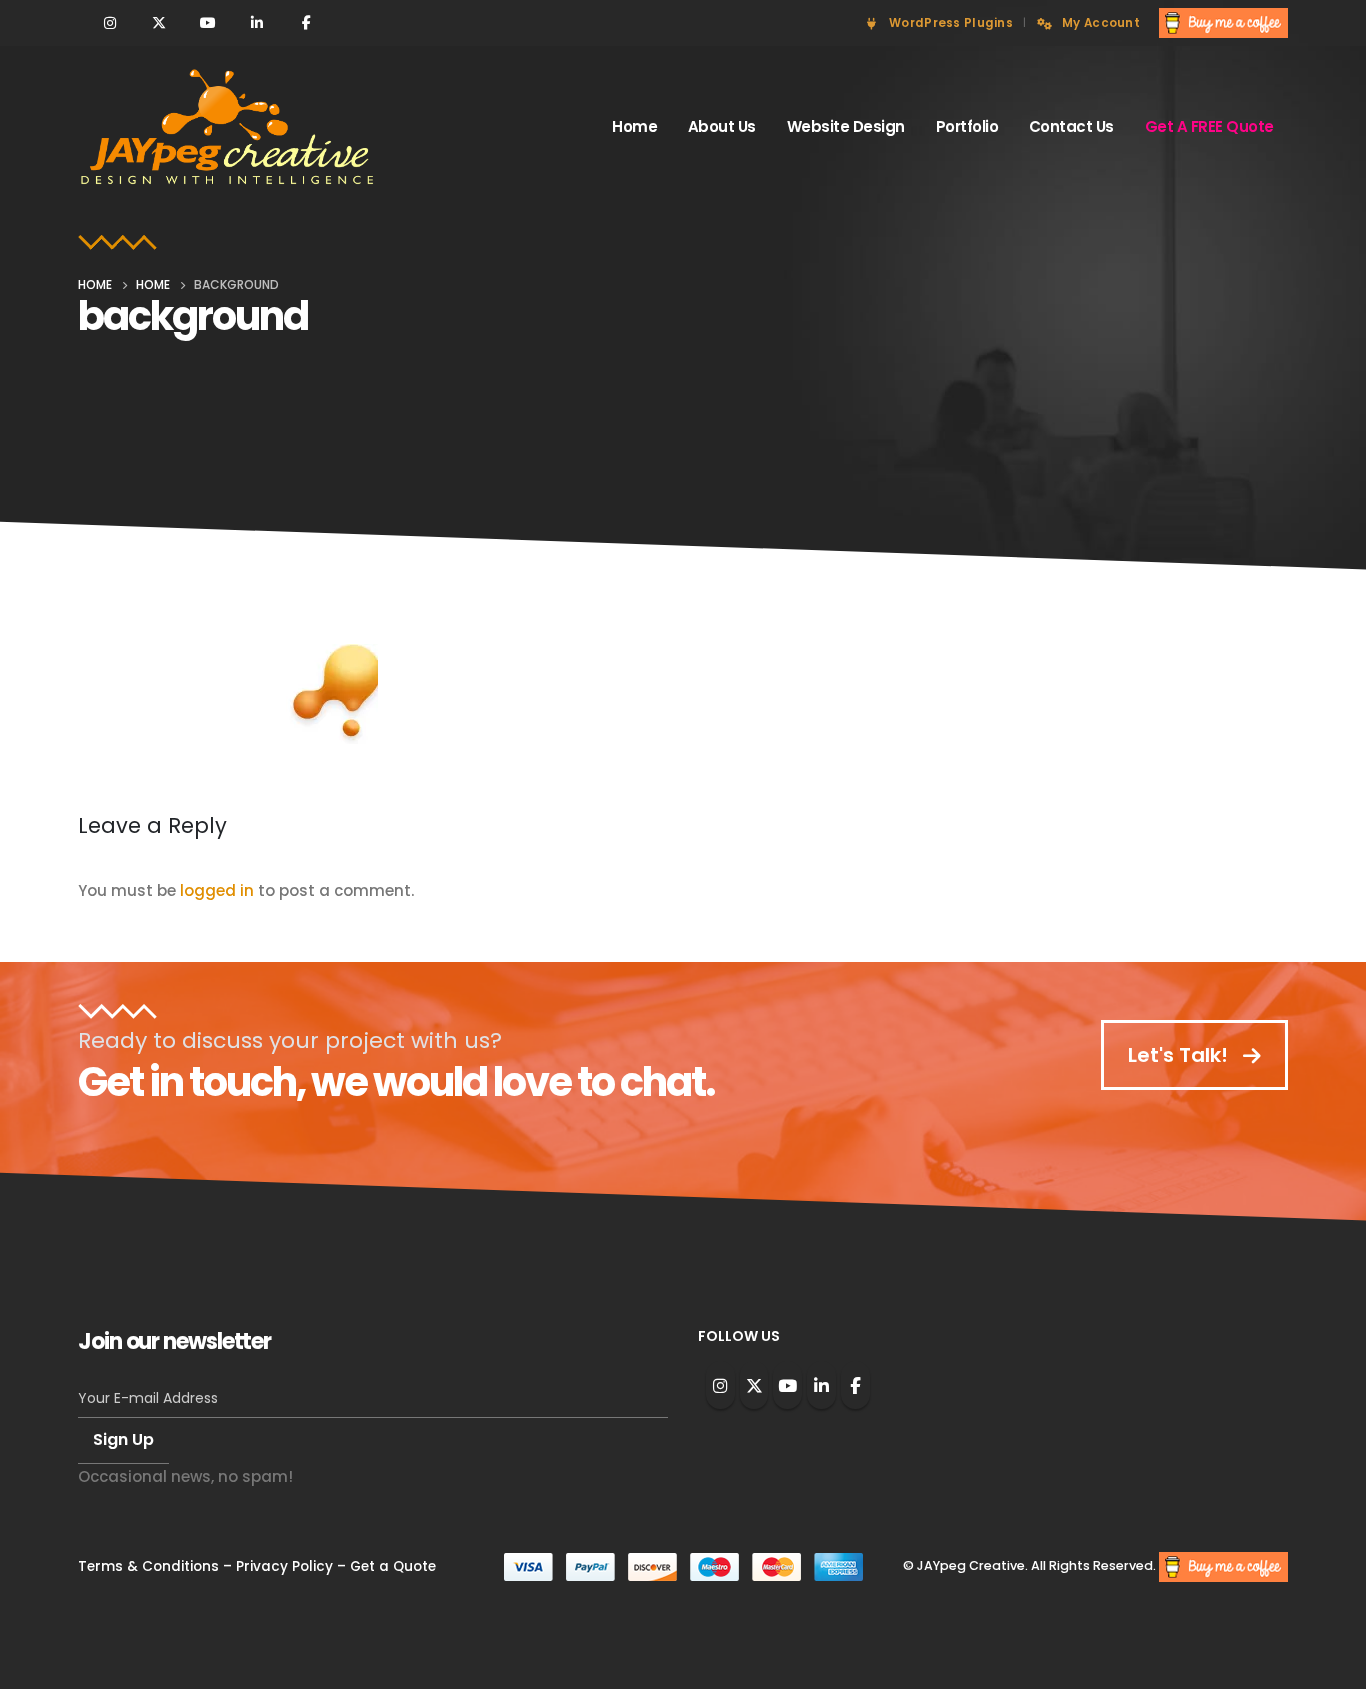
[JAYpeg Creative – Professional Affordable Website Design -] (228, 127)
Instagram (720, 1385)
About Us (722, 126)
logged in (217, 890)
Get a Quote (393, 1566)
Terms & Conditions (148, 1566)
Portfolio (967, 126)
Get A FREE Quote (1209, 126)
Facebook (855, 1385)
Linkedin (821, 1385)
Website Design (846, 126)
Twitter (754, 1385)
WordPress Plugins (951, 23)
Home (634, 126)
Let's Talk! (1180, 1055)
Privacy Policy (284, 1566)
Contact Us (1071, 126)
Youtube (787, 1385)
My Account (1101, 23)
